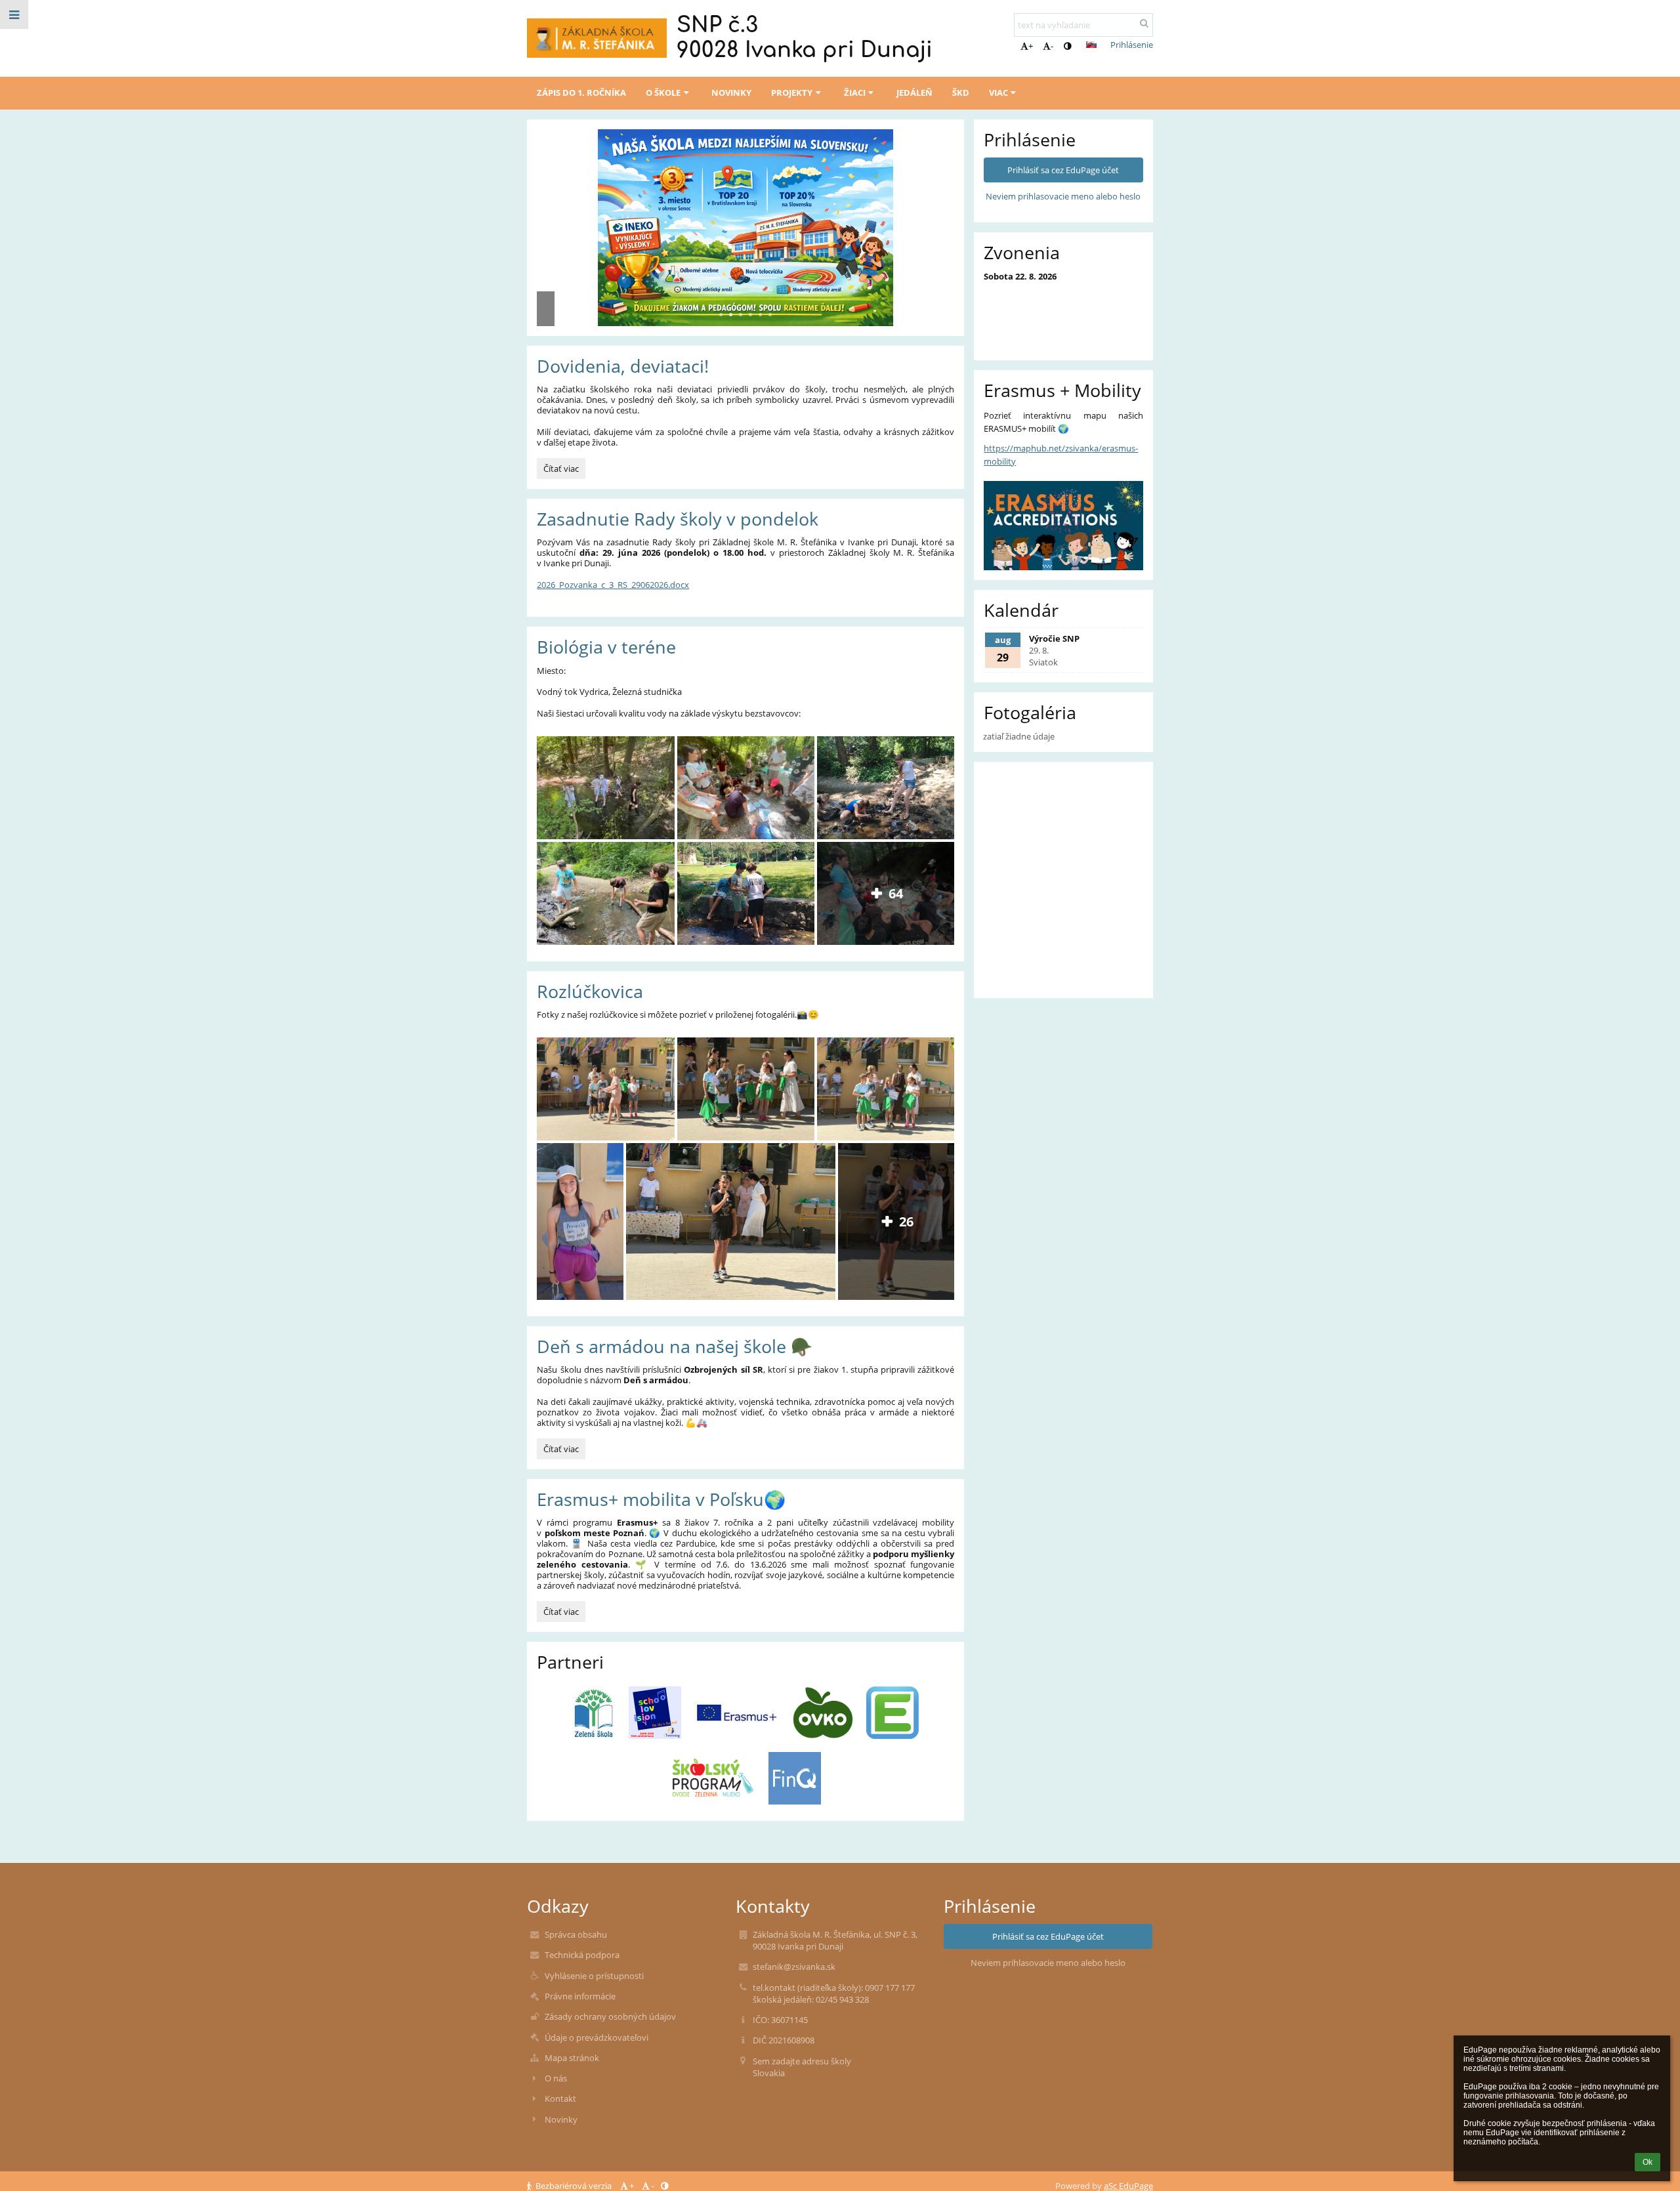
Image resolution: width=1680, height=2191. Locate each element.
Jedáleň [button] (914, 93)
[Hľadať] (1144, 23)
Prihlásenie (1132, 45)
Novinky (561, 2119)
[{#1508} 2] (655, 1713)
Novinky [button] (731, 93)
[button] (1067, 46)
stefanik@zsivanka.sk (794, 1967)
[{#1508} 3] (737, 1713)
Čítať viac (563, 470)
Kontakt (560, 2098)
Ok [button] (1648, 2162)
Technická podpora (582, 1955)
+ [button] (1031, 46)
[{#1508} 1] (595, 1713)
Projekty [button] (792, 93)
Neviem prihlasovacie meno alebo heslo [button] (1063, 196)
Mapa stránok (572, 2058)
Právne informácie (580, 1996)
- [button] (1052, 46)
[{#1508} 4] (823, 1713)
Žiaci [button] (855, 93)
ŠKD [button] (961, 93)
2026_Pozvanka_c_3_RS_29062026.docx (613, 585)
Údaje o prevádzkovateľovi (597, 2037)
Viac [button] (998, 93)
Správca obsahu (576, 1934)
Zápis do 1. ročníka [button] (581, 93)
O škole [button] (663, 93)
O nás (556, 2078)
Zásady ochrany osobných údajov (610, 2016)
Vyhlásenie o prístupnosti (594, 1976)
